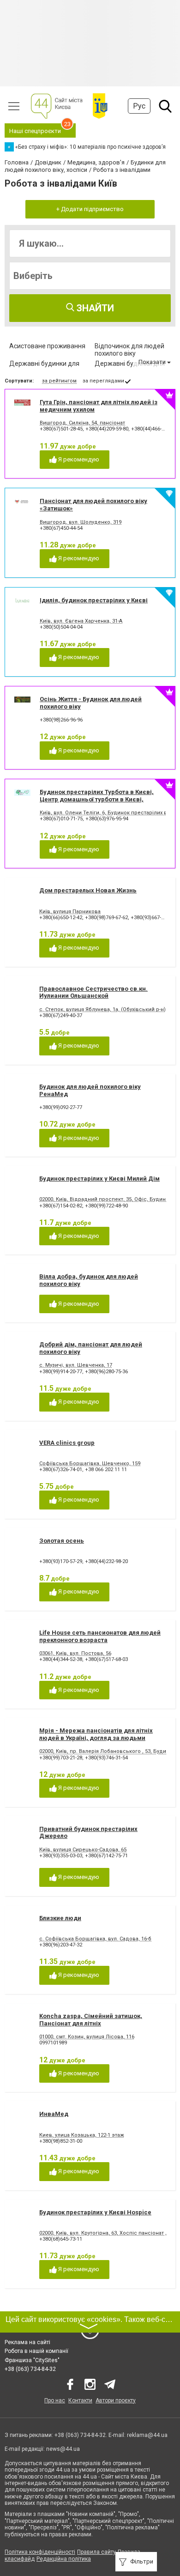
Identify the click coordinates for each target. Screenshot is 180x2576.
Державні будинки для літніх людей (130, 367)
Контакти (80, 2400)
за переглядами (103, 381)
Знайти (94, 308)
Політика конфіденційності (40, 2552)
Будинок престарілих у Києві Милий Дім (99, 1179)
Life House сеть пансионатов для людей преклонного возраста (100, 1636)
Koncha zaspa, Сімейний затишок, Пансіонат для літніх (91, 2020)
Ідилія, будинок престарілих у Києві (94, 600)
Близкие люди (60, 1918)
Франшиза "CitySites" (32, 2360)
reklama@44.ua (147, 2435)
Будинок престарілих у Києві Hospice (95, 2212)
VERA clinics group (67, 1443)
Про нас (55, 2400)
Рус (139, 106)
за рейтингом (59, 381)
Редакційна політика (64, 2559)
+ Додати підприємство (90, 209)
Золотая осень (62, 1541)
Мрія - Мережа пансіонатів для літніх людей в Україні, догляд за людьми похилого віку (96, 1738)
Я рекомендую (78, 459)
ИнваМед (54, 2114)
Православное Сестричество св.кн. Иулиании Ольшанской (93, 992)
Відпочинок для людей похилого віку (129, 350)
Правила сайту (96, 2552)
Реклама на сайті (27, 2342)
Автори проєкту (116, 2400)
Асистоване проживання (47, 346)
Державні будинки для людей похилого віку (44, 367)
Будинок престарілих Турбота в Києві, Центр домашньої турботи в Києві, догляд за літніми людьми (97, 799)
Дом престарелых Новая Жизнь (88, 890)
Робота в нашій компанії (36, 2351)
